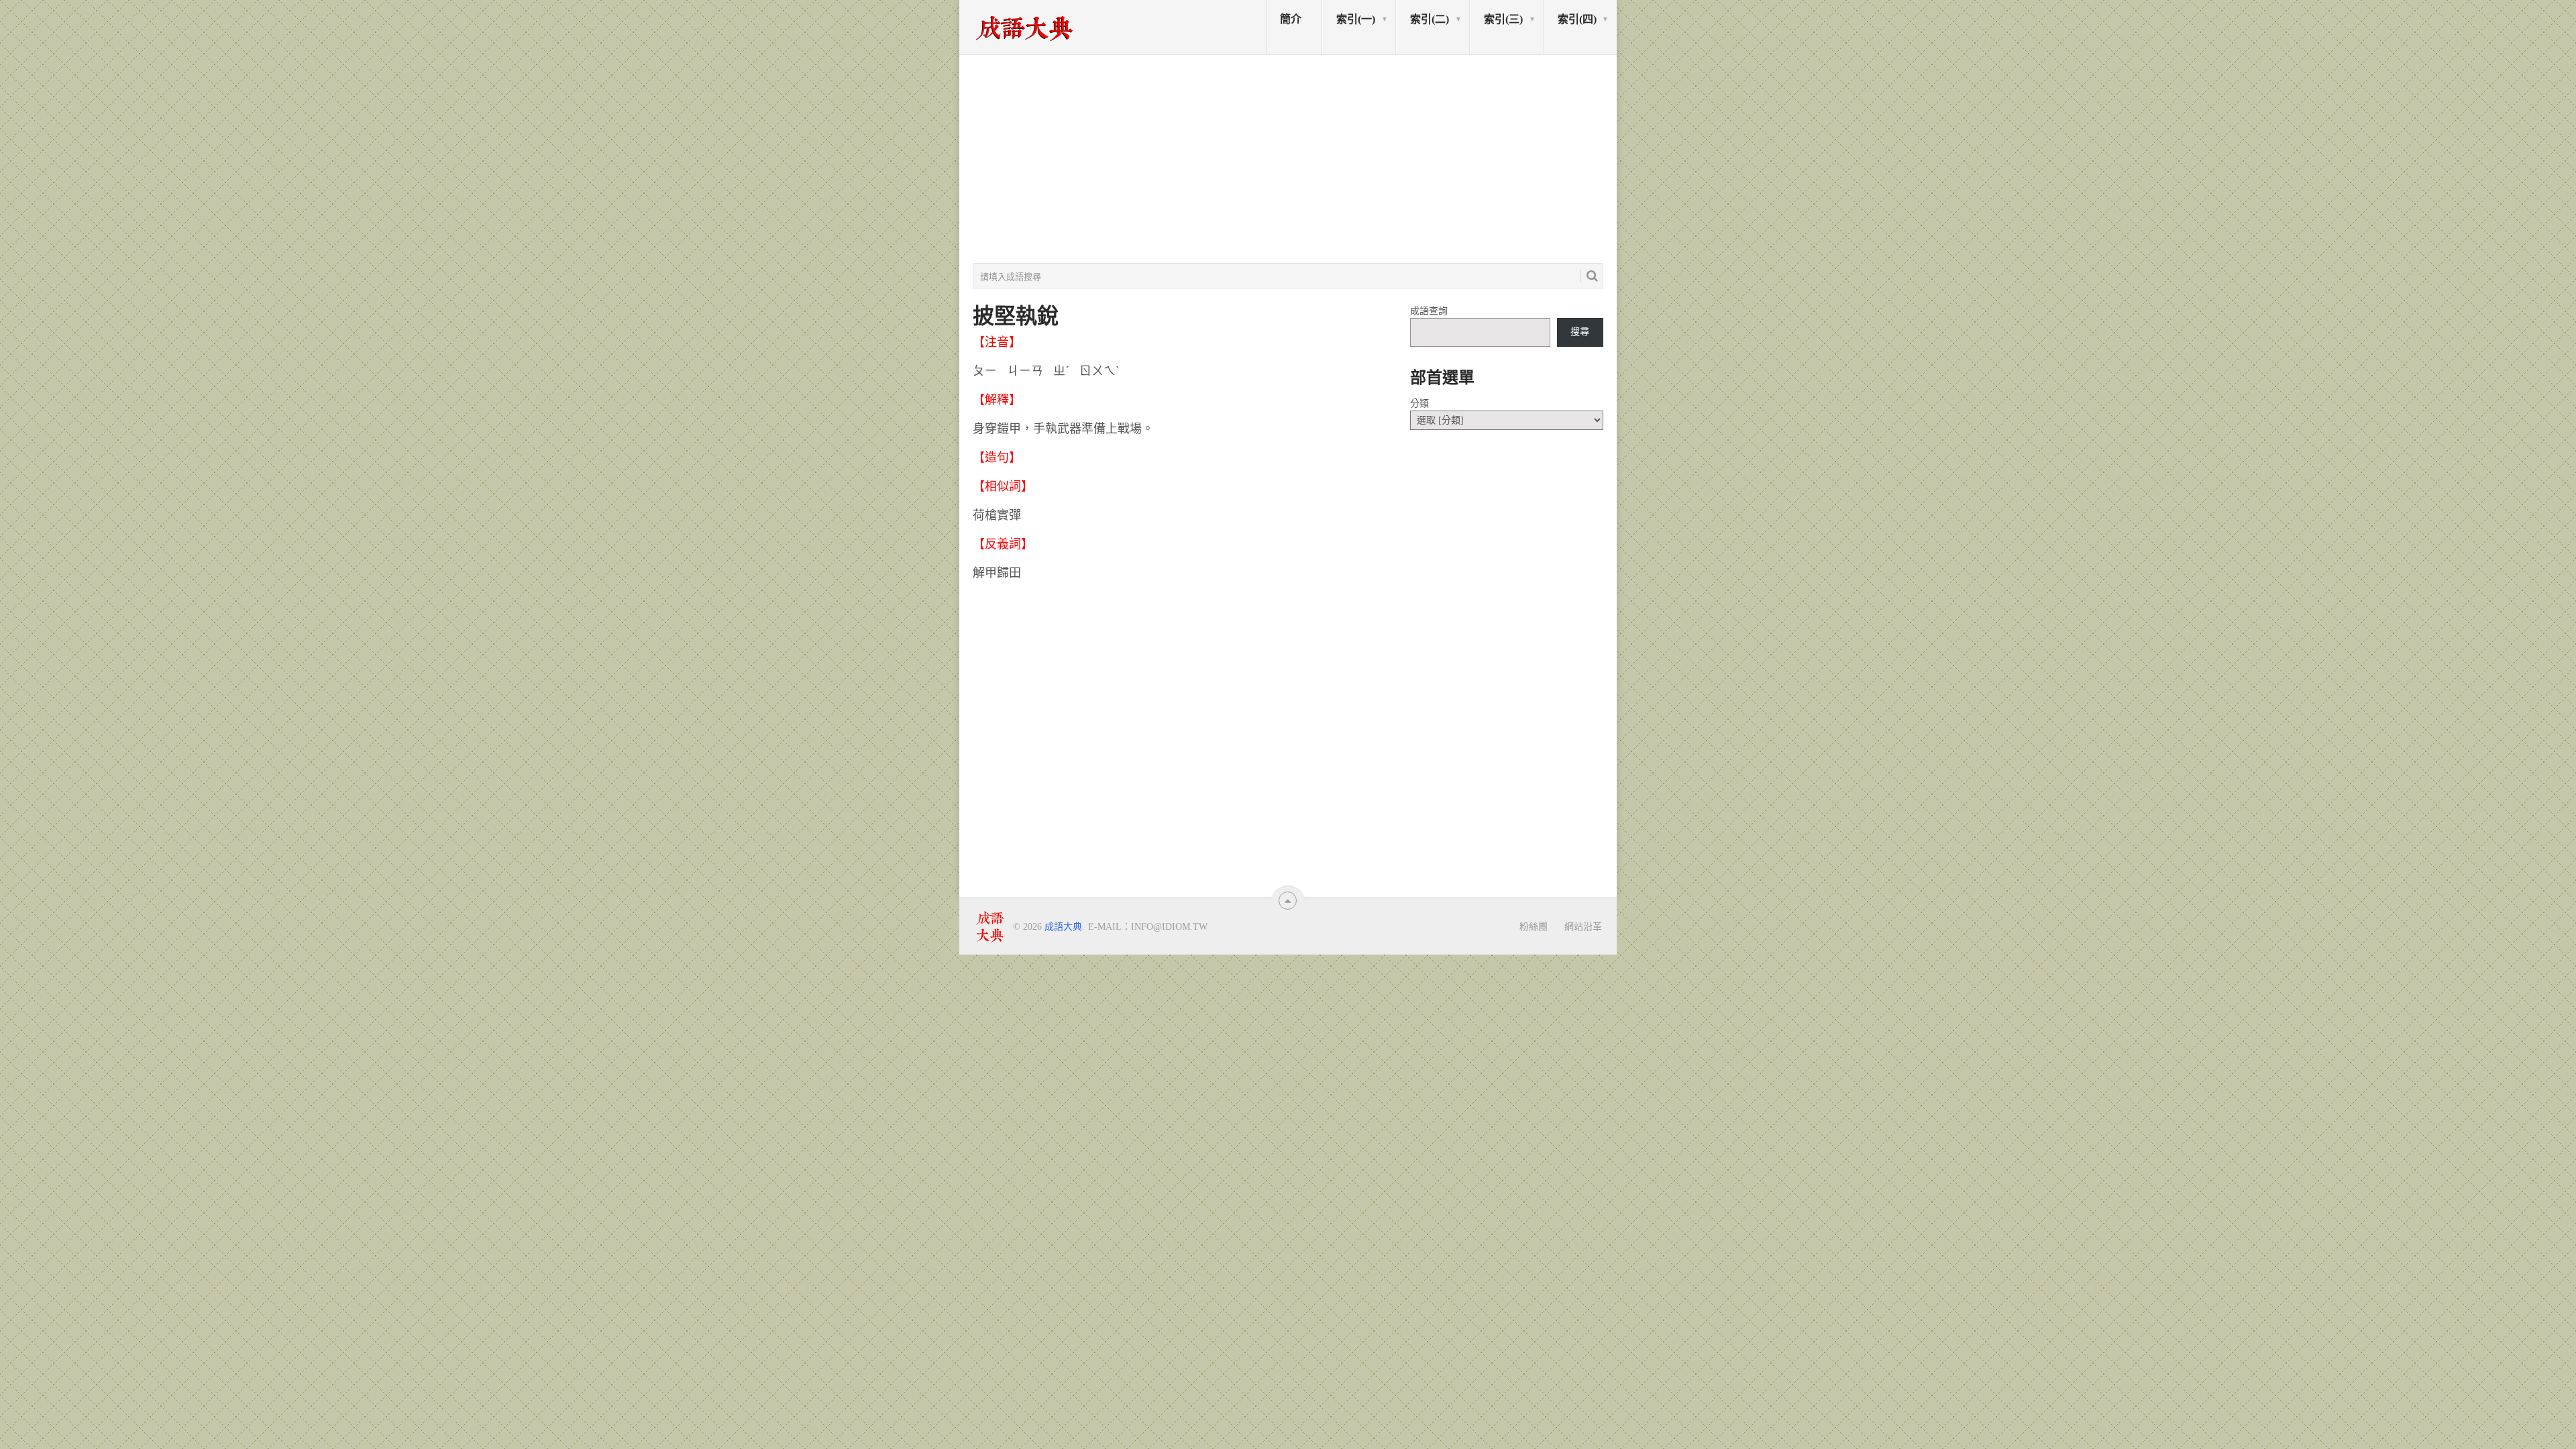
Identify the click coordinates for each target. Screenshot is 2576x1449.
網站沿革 (1583, 926)
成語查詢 (1429, 311)
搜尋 (1580, 332)
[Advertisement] (1288, 159)
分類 (1419, 404)
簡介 (1291, 19)
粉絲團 (1534, 926)
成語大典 (1063, 927)
